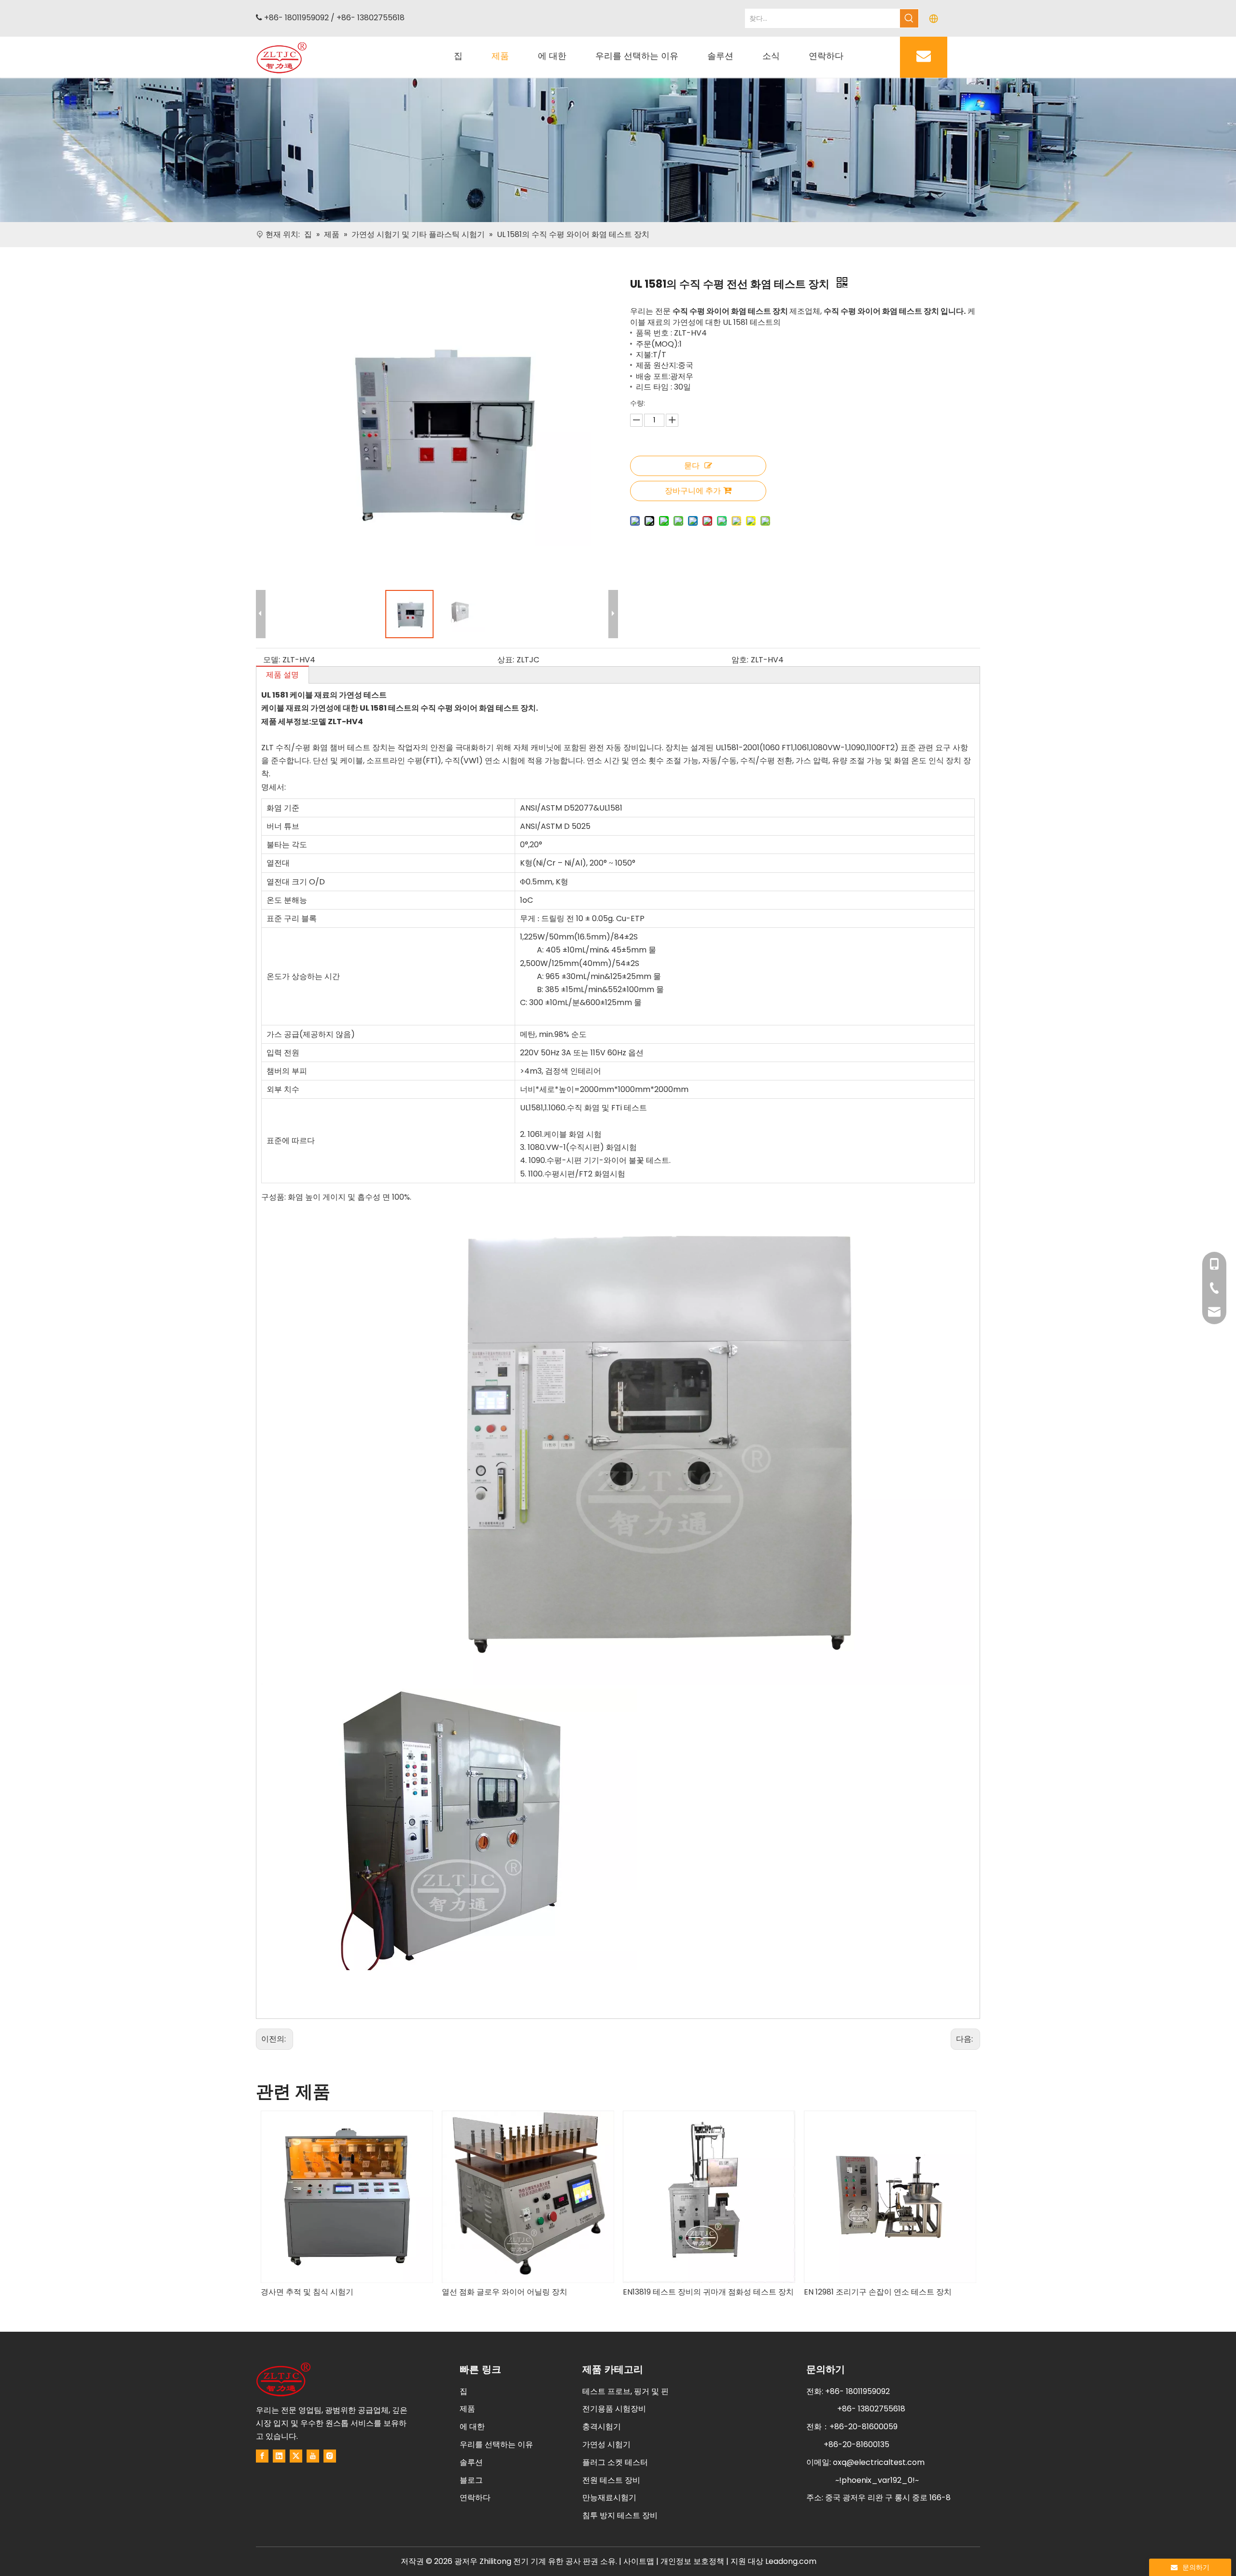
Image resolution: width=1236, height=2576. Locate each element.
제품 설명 (282, 675)
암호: (740, 660)
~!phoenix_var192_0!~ (877, 2480)
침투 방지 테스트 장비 (620, 2515)
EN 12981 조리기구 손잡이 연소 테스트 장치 (697, 2292)
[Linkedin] (279, 2456)
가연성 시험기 (606, 2444)
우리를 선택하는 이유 (496, 2444)
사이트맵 (639, 2561)
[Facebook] (262, 2456)
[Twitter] (296, 2456)
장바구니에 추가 (693, 491)
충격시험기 (602, 2427)
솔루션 (471, 2462)
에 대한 (472, 2427)
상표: (506, 660)
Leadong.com (791, 2561)
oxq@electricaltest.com (879, 2462)
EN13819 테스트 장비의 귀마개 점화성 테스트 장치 (527, 2292)
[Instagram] (330, 2456)
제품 (467, 2409)
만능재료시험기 (609, 2498)
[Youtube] (313, 2456)
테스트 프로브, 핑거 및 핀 (625, 2391)
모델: (272, 660)
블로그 (471, 2480)
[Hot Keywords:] (909, 18)
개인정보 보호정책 (693, 2561)
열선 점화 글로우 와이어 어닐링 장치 (323, 2292)
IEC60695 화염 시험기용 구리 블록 (864, 2292)
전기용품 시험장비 (614, 2409)
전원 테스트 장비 (611, 2480)
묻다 (692, 466)
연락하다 (475, 2498)
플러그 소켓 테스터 (615, 2462)
